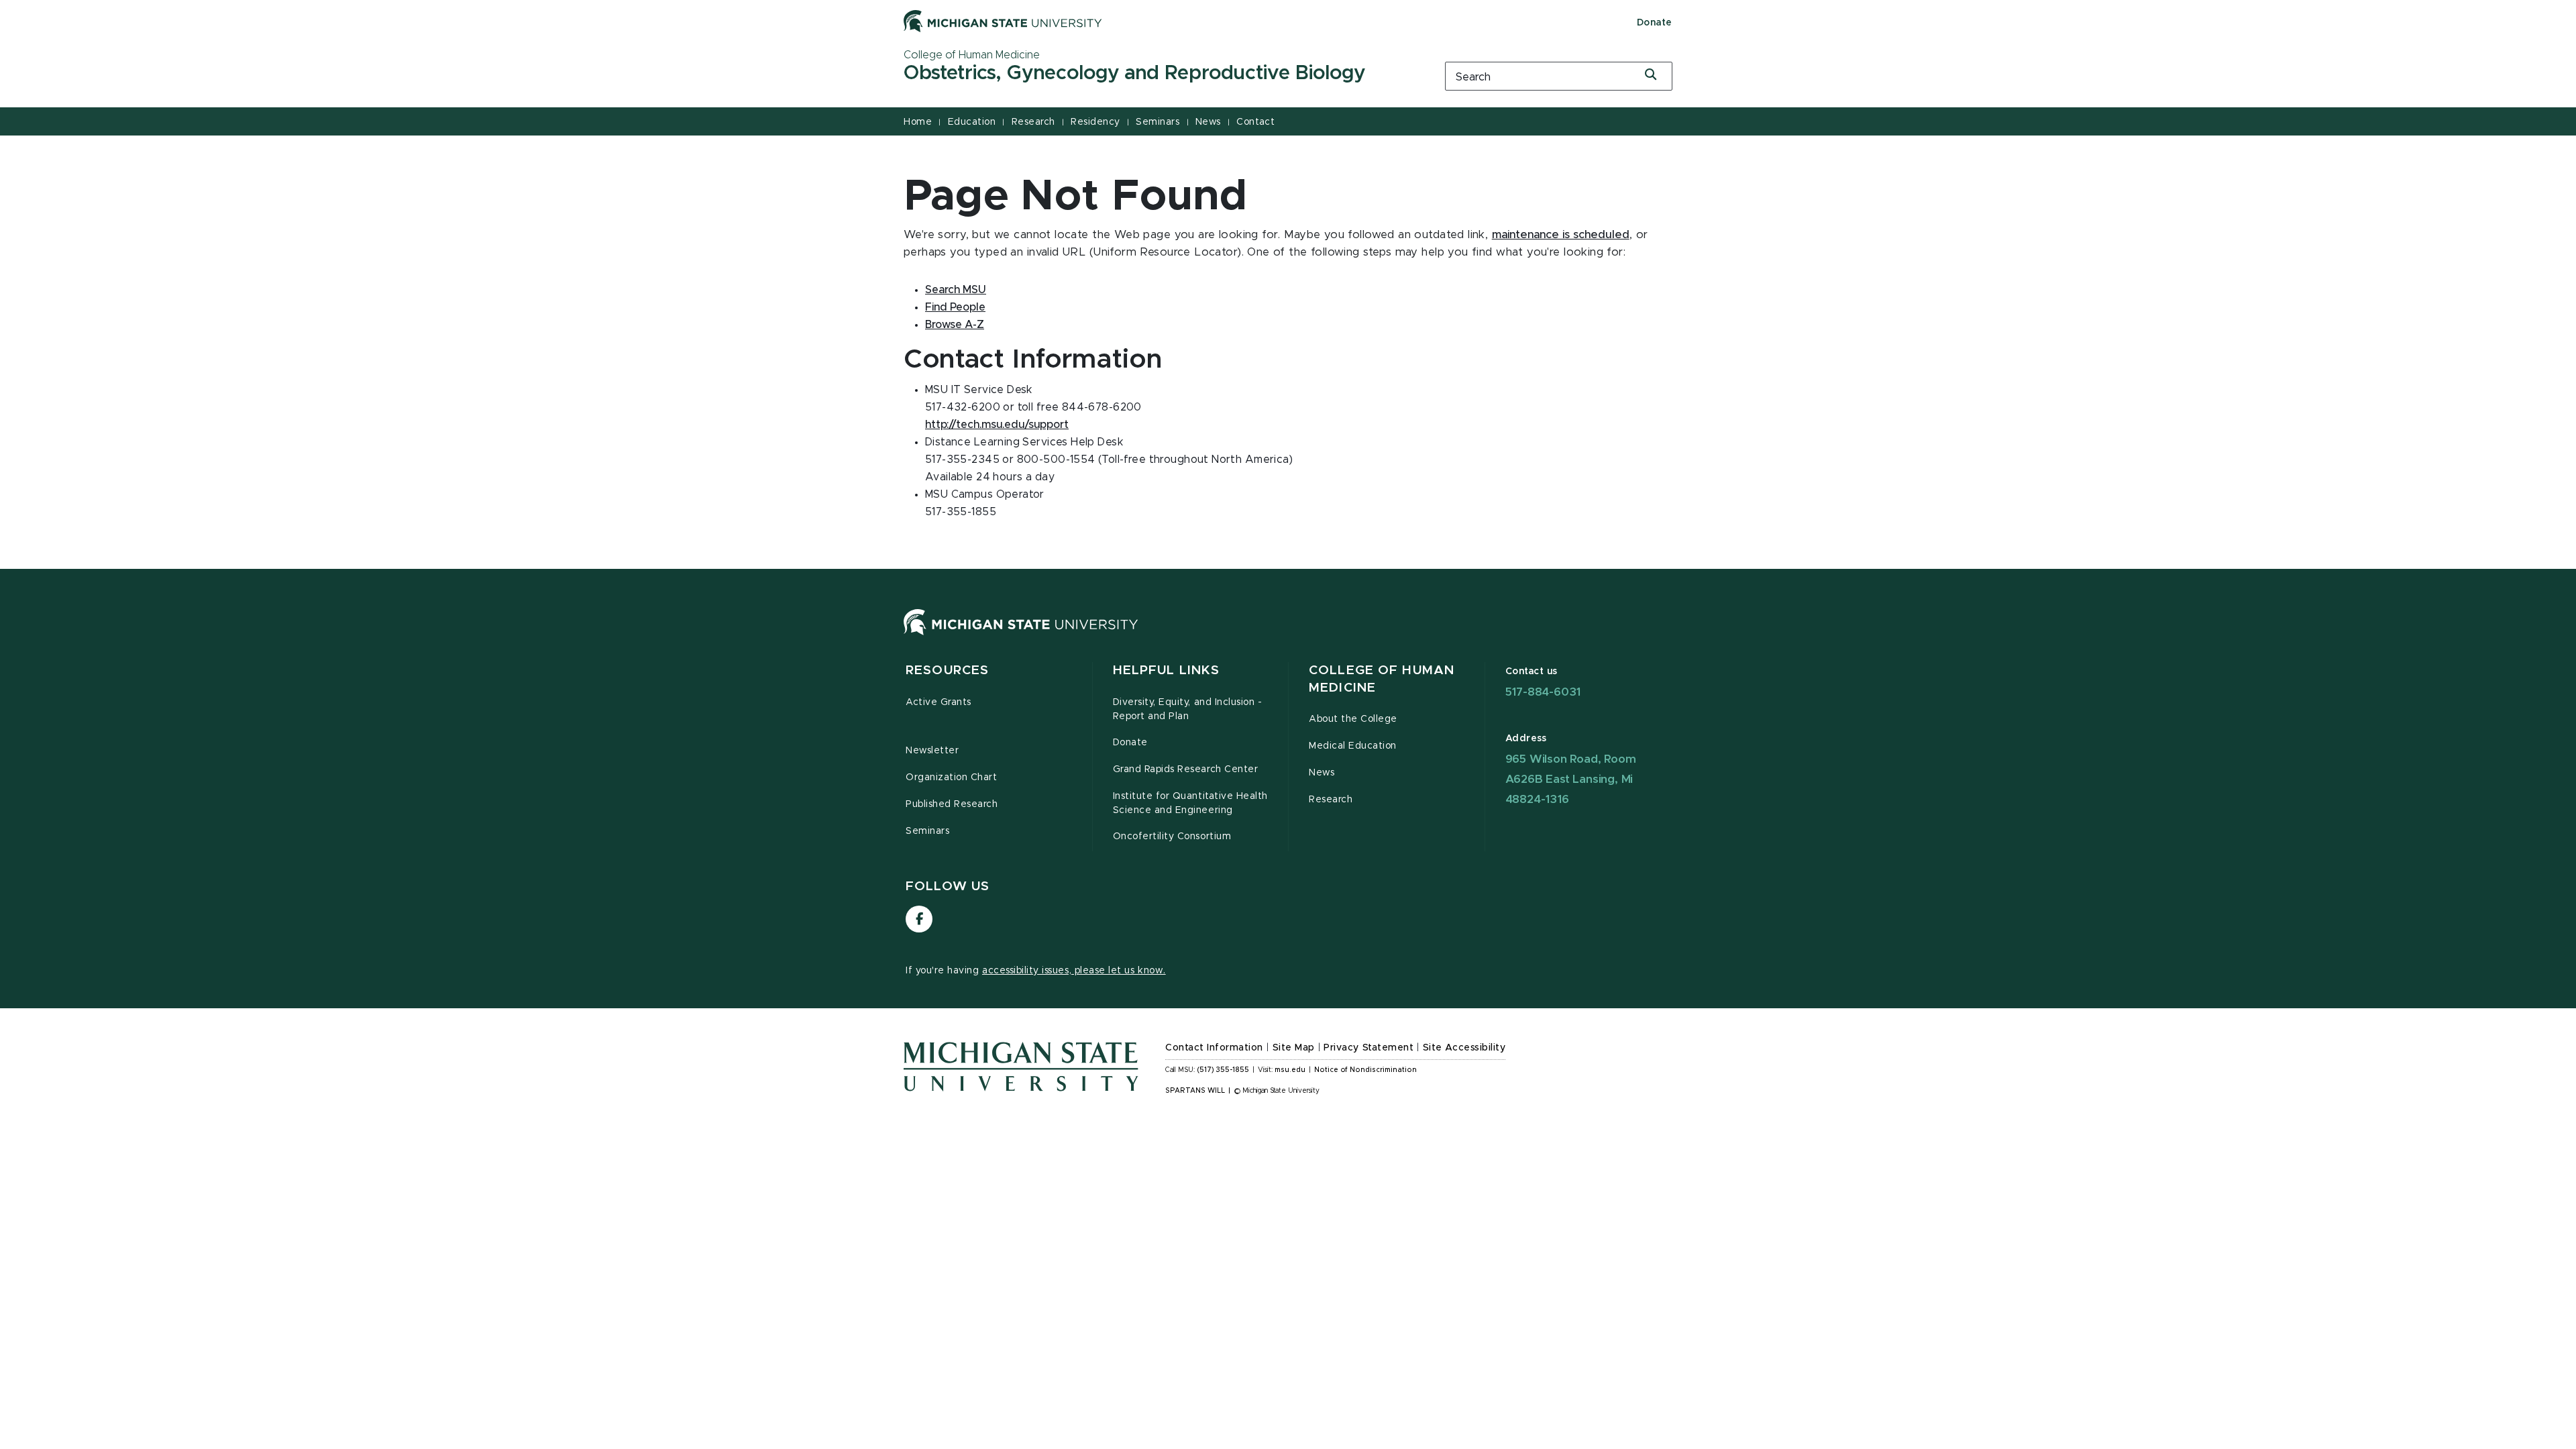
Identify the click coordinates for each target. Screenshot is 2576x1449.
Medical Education (1353, 746)
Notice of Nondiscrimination (1365, 1070)
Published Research (952, 804)
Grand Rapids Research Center (1186, 769)
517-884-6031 (1543, 692)
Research (1033, 122)
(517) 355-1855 (1223, 1070)
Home (918, 122)
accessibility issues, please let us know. (1074, 971)
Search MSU (956, 290)
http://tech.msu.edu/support (997, 425)
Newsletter (932, 751)
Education (972, 122)
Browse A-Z (955, 325)
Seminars (1158, 122)
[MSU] (1021, 635)
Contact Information (1214, 1048)
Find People (955, 307)
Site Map (1294, 1048)
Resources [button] (947, 670)
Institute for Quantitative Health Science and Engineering (1190, 803)
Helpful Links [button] (1167, 670)
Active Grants (938, 702)
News (1208, 122)
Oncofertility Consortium (1172, 837)
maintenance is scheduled (1561, 235)
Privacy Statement (1368, 1048)
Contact (1255, 122)
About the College (1353, 719)
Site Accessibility (1464, 1048)
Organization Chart (952, 777)
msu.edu (1290, 1070)
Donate (1655, 23)
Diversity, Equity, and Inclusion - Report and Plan (1188, 709)
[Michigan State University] (1003, 21)
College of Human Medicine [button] (1382, 679)
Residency (1095, 122)
